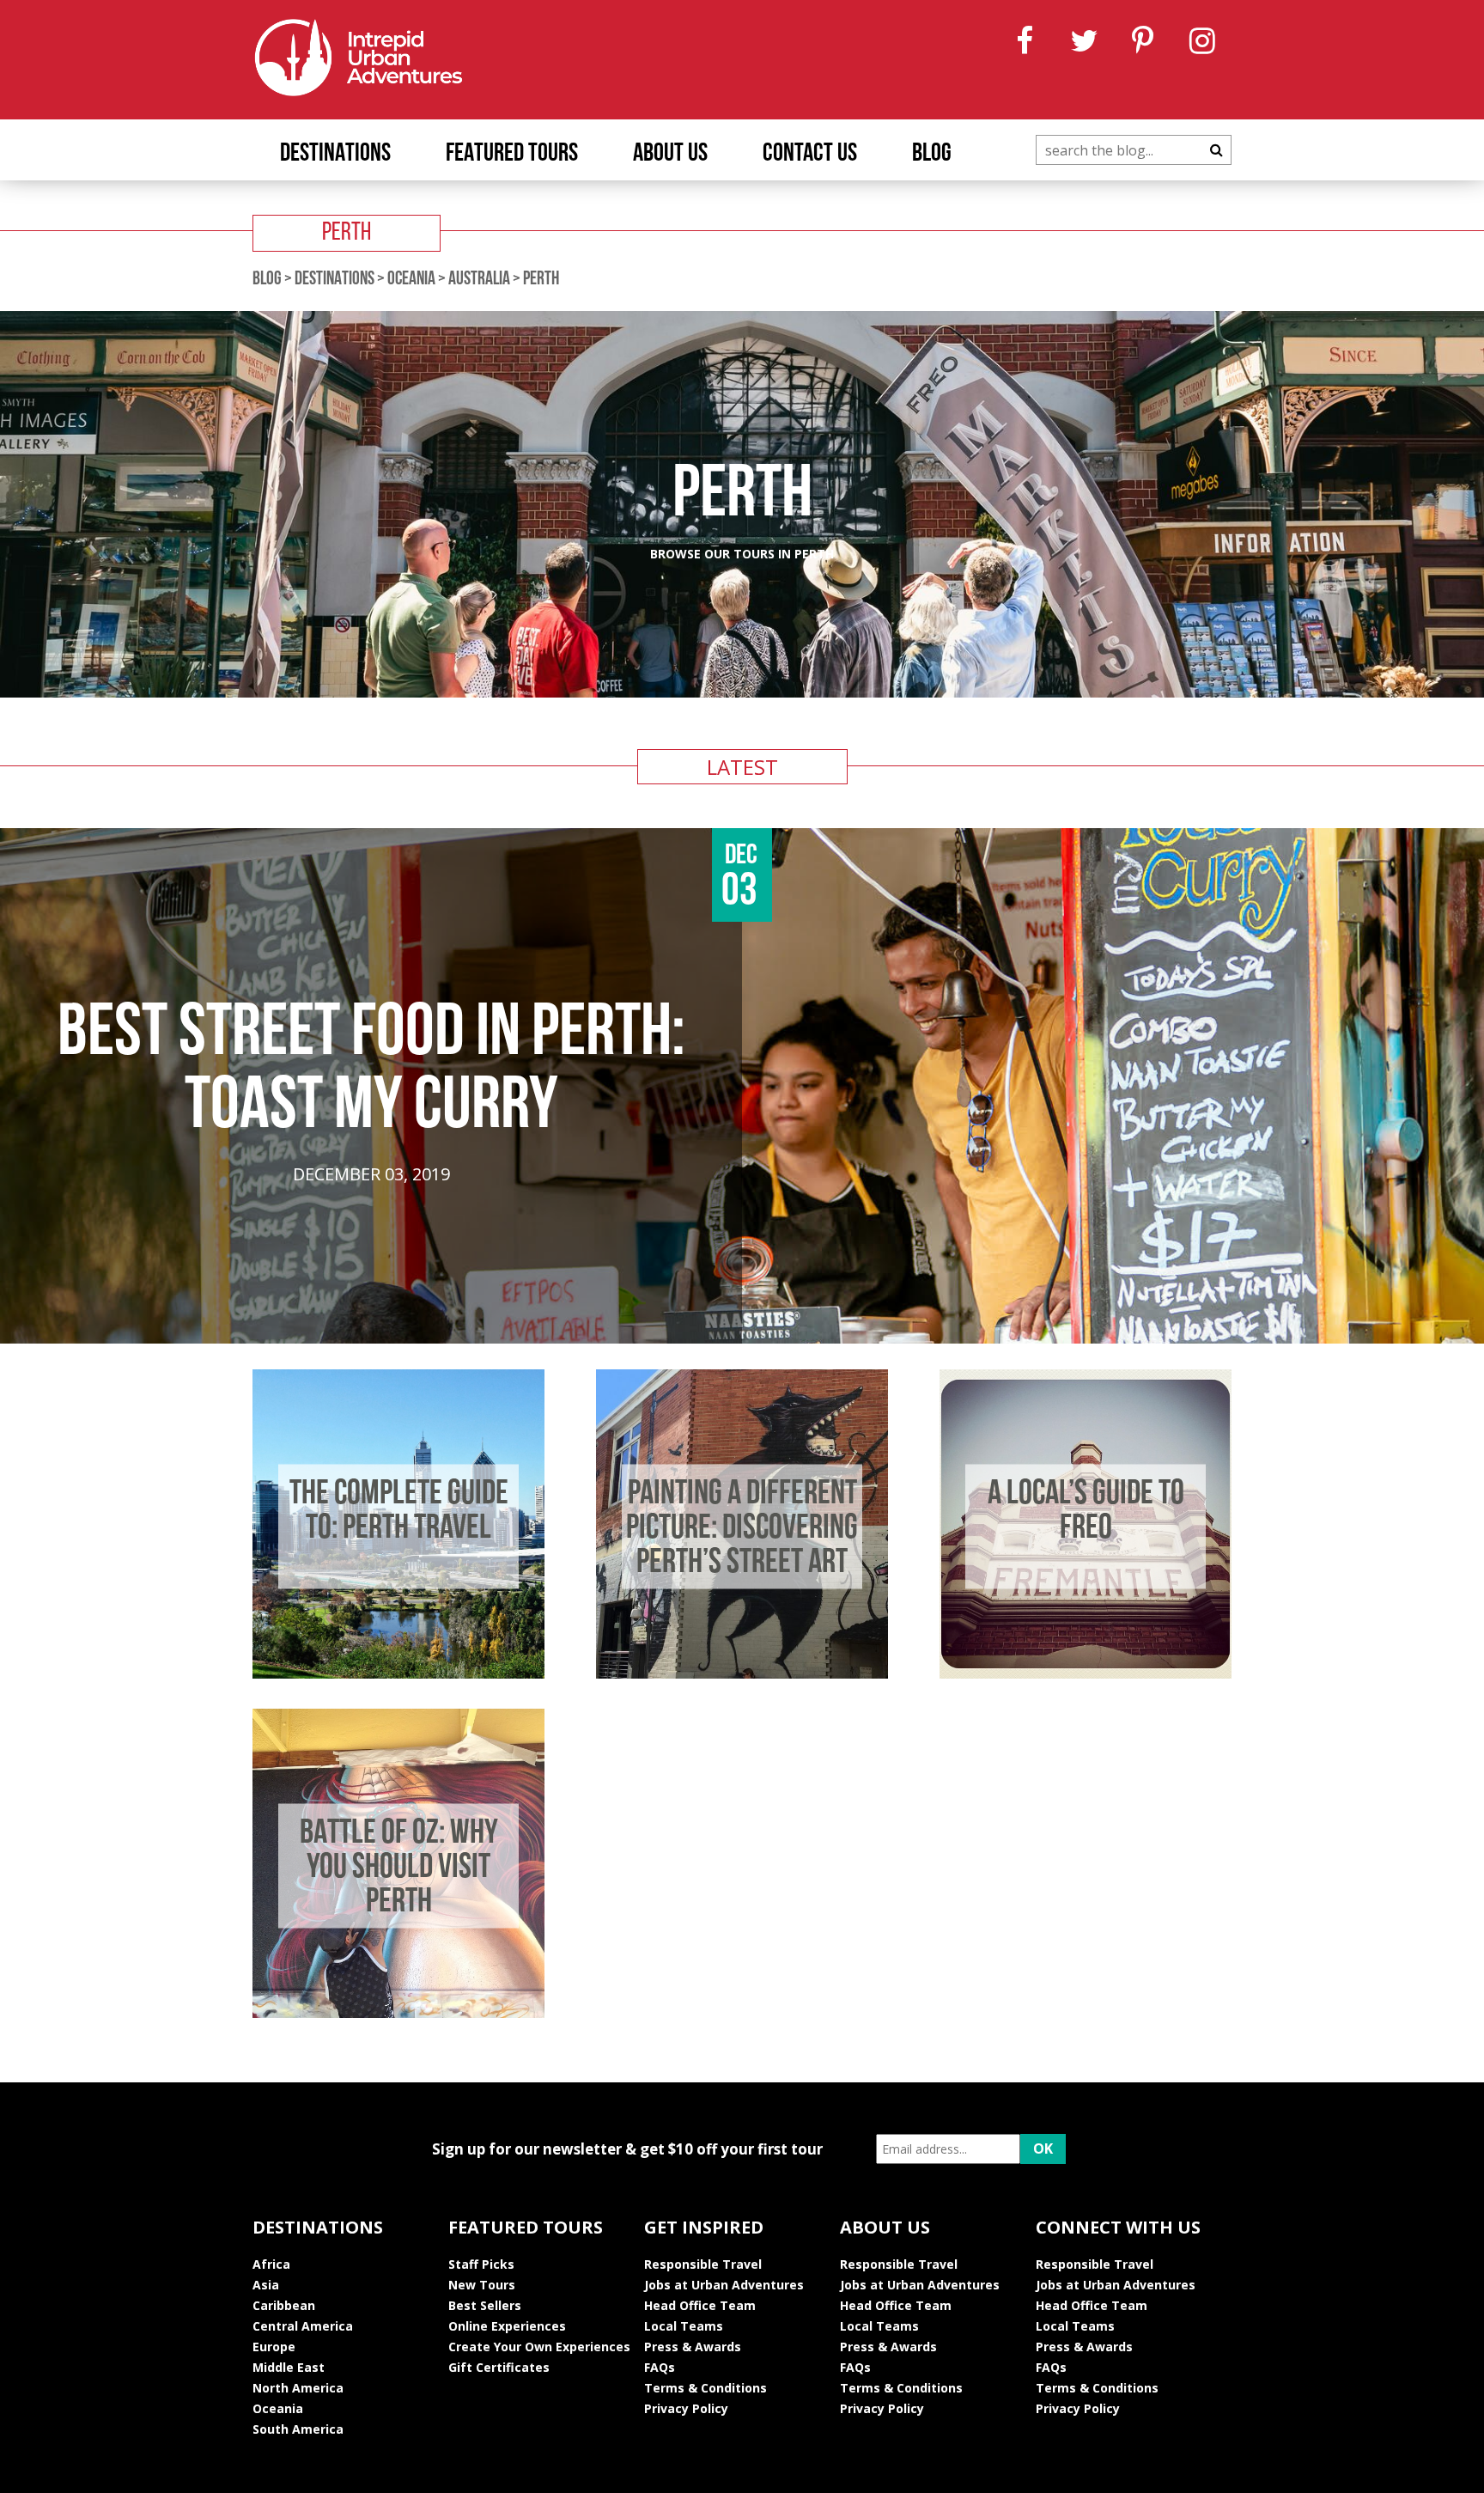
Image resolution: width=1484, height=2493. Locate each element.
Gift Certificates (499, 2367)
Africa (271, 2264)
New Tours (482, 2285)
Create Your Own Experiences (539, 2347)
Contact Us (810, 154)
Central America (303, 2326)
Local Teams (684, 2326)
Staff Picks (481, 2264)
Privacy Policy (686, 2408)
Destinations (335, 154)
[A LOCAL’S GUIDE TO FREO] (1086, 1673)
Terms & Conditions (706, 2388)
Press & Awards (693, 2347)
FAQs (660, 2367)
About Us (670, 154)
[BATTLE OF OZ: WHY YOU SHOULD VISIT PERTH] (398, 2013)
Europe (274, 2347)
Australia (479, 280)
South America (298, 2429)
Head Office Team (700, 2305)
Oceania (411, 280)
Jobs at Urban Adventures (724, 2285)
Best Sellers (485, 2305)
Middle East (289, 2367)
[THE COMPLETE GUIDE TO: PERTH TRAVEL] (398, 1673)
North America (298, 2388)
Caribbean (284, 2305)
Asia (266, 2285)
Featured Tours (512, 154)
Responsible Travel (703, 2264)
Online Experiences (507, 2326)
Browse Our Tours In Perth (742, 554)
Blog (932, 154)
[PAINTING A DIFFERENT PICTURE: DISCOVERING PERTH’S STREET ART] (742, 1673)
